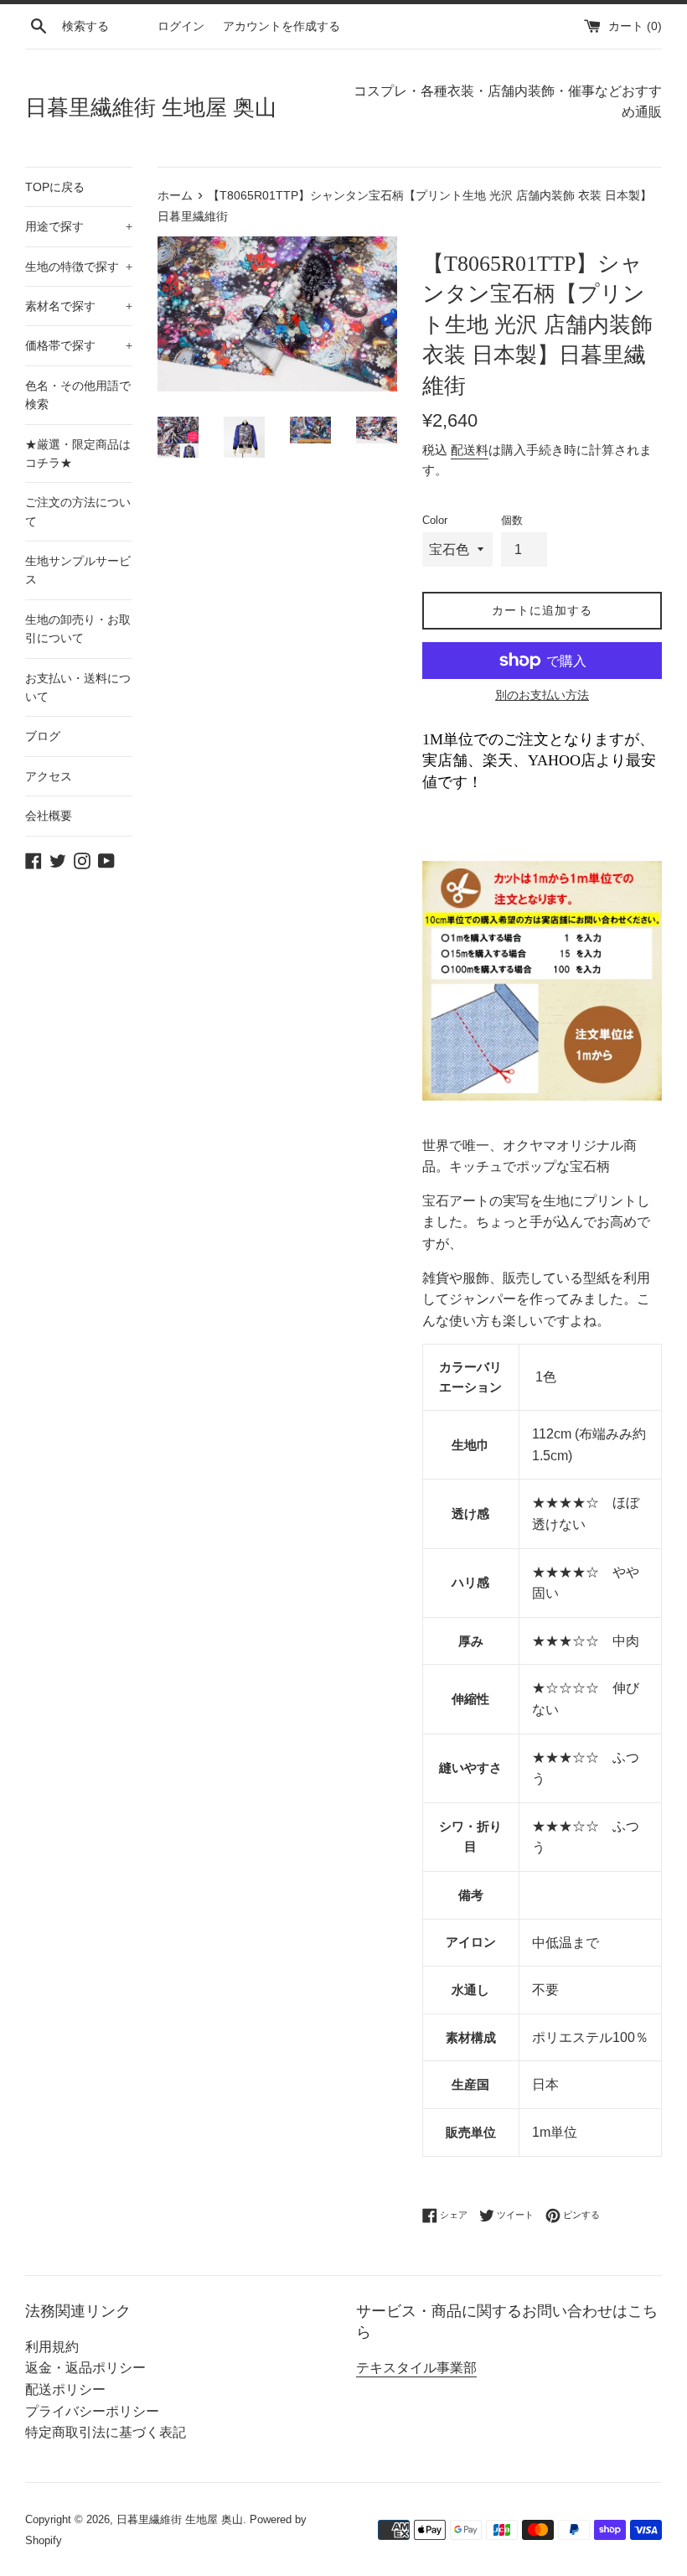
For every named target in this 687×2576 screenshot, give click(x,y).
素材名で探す (79, 306)
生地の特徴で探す (79, 267)
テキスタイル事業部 (416, 2368)
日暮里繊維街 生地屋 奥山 (151, 108)
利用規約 (52, 2347)
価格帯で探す (79, 345)
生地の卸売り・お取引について (78, 629)
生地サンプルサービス (78, 570)
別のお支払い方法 (542, 695)
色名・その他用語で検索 (78, 395)
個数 (512, 520)
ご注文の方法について (78, 511)
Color (435, 520)
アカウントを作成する (282, 26)
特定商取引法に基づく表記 (106, 2432)
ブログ (43, 736)
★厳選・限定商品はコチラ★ (78, 454)
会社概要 (49, 816)
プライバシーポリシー (92, 2411)
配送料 (470, 450)
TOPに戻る (55, 187)
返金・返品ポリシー (85, 2368)
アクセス (49, 776)
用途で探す (79, 226)
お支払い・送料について (78, 687)
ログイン (181, 26)
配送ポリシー (65, 2389)
